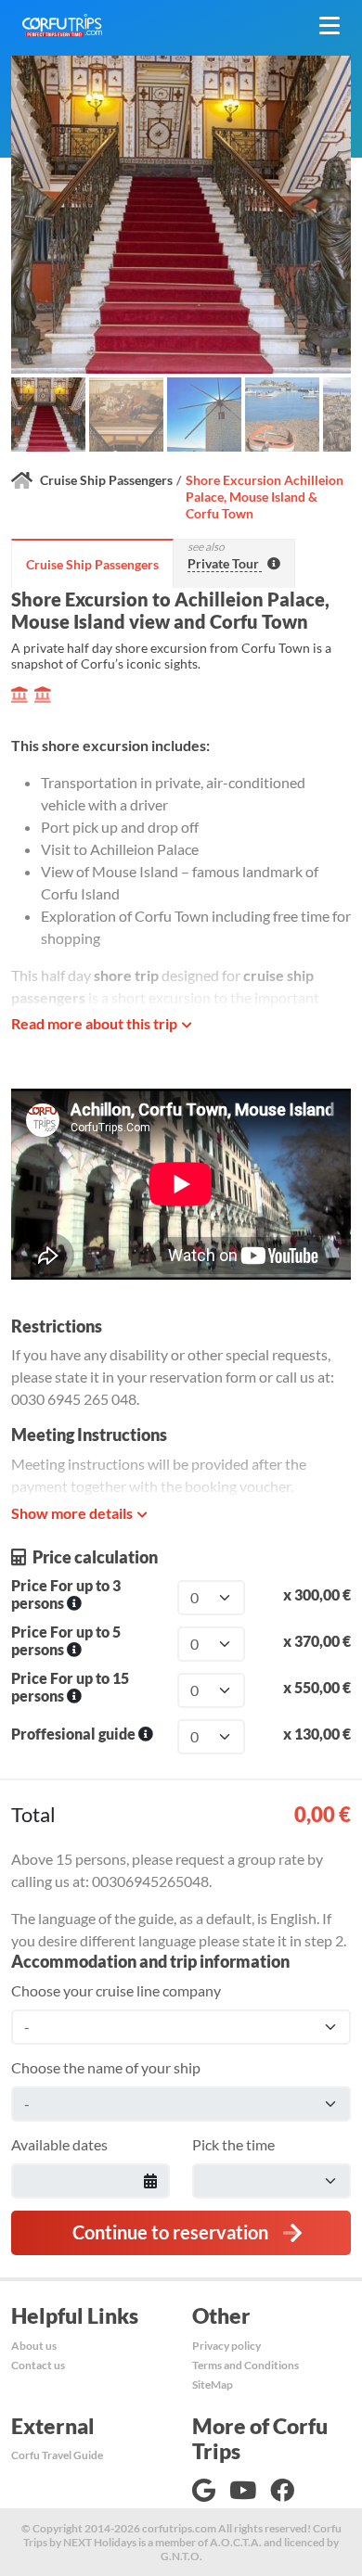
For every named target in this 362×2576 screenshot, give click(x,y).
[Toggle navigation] (330, 26)
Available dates (59, 2144)
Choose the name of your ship (106, 2067)
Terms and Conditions (246, 2365)
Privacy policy (226, 2346)
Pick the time (233, 2144)
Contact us (38, 2365)
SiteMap (213, 2385)
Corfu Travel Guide (57, 2455)
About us (34, 2346)
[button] (48, 414)
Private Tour (225, 563)
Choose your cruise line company (116, 1990)
